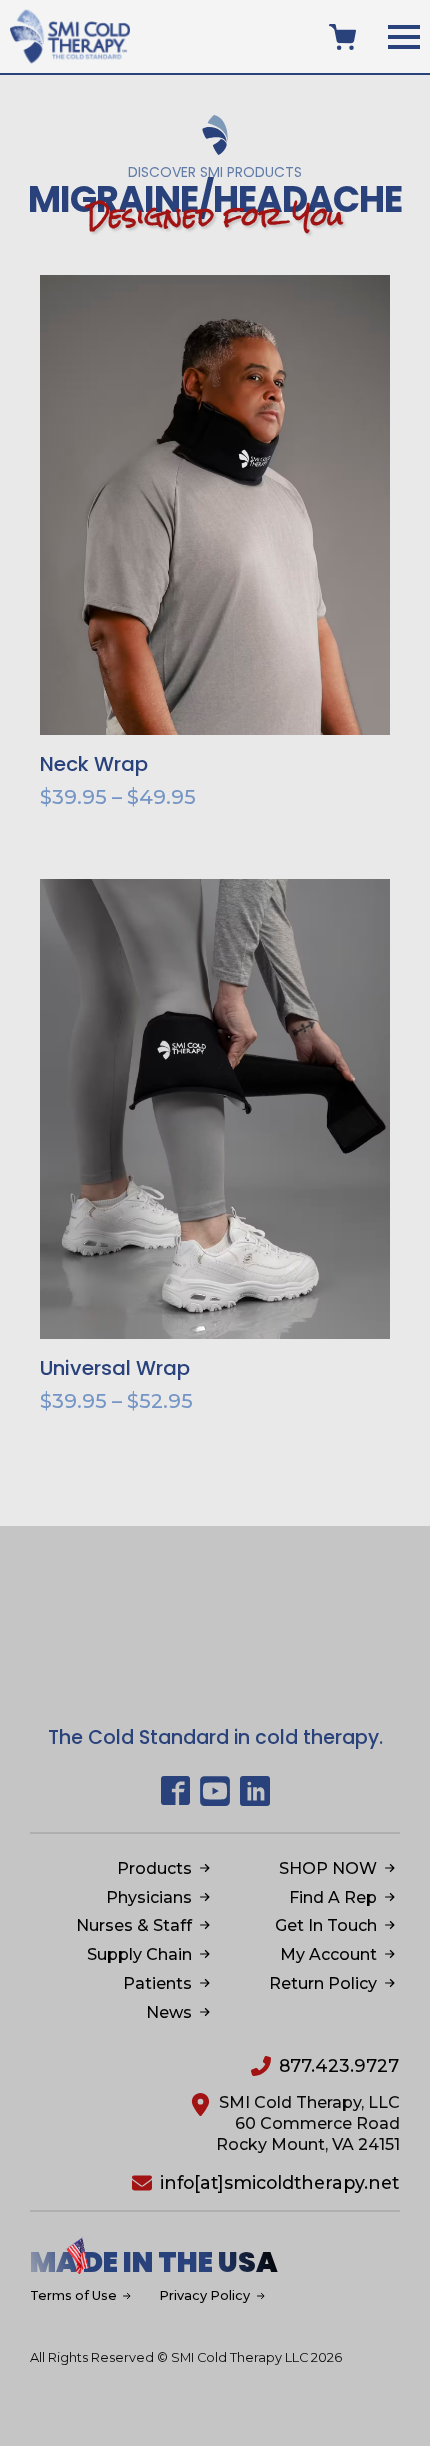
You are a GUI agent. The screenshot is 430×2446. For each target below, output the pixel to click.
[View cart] (342, 37)
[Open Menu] (404, 37)
